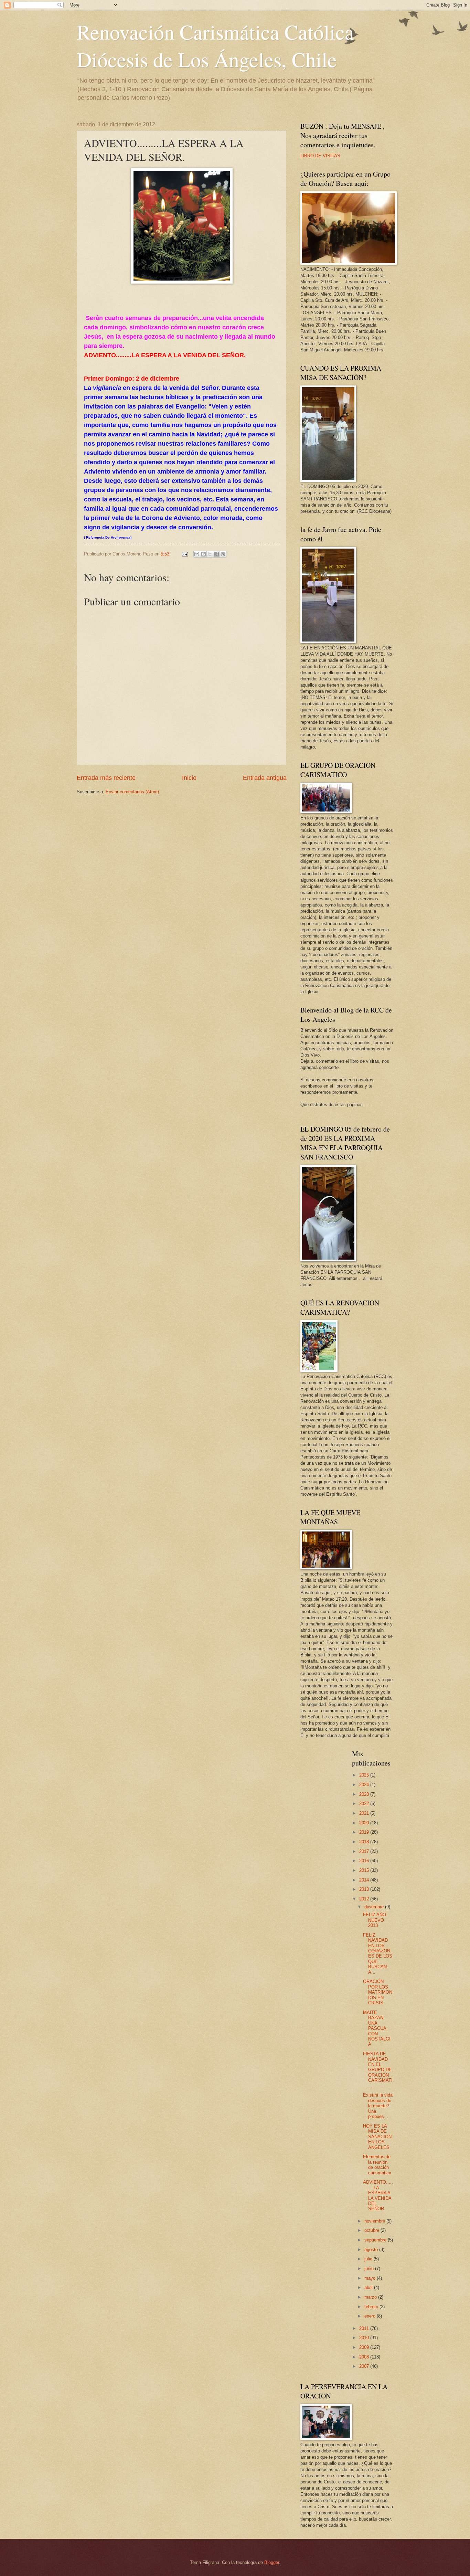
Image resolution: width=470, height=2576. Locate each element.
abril (369, 2287)
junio (370, 2268)
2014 (365, 1880)
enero (371, 2316)
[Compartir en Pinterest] (223, 554)
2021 (365, 1813)
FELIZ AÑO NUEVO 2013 (375, 1920)
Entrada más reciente (106, 778)
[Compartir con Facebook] (216, 554)
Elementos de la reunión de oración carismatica (377, 2165)
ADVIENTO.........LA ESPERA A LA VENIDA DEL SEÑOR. (378, 2195)
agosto (372, 2250)
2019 (365, 1832)
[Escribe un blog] (203, 554)
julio (369, 2259)
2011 (365, 2328)
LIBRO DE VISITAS (320, 156)
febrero (372, 2307)
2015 (365, 1870)
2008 (365, 2357)
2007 (365, 2366)
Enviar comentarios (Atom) (132, 792)
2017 (365, 1851)
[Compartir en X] (210, 554)
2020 (365, 1823)
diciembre (375, 1907)
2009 (365, 2347)
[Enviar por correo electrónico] (197, 554)
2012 (365, 1899)
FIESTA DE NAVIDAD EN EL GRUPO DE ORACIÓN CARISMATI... (378, 2070)
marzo (371, 2297)
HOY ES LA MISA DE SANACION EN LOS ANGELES (377, 2137)
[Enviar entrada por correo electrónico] (184, 554)
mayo (371, 2278)
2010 (365, 2338)
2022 (365, 1804)
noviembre (375, 2221)
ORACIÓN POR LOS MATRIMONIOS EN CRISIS (378, 1992)
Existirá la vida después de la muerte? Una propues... (378, 2106)
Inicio (189, 778)
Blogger (272, 2562)
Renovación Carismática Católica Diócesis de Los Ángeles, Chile (215, 45)
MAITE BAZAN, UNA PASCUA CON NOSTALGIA (377, 2028)
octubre (372, 2230)
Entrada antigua (265, 778)
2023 (365, 1794)
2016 (365, 1861)
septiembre (376, 2240)
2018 (365, 1842)
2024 (365, 1785)
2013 (365, 1889)
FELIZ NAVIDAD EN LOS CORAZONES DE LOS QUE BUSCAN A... (378, 1954)
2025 (365, 1775)
